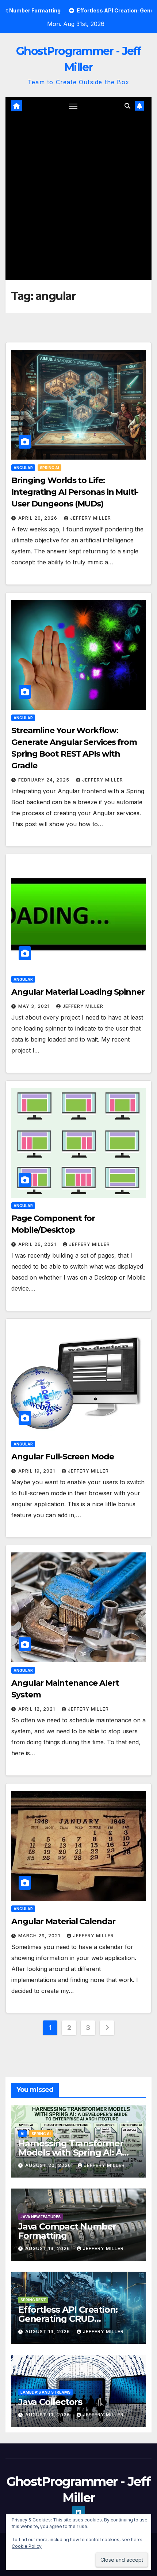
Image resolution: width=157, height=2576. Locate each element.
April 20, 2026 (39, 518)
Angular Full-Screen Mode (63, 1457)
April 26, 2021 (38, 1244)
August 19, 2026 (48, 2248)
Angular (23, 468)
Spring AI (49, 468)
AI (22, 2134)
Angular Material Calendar (63, 1921)
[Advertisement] (78, 197)
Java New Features (41, 2217)
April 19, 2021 (37, 1471)
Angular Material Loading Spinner (78, 992)
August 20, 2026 (49, 2165)
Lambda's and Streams (45, 2392)
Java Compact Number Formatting (67, 2231)
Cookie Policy (27, 2546)
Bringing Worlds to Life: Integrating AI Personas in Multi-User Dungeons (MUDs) (75, 492)
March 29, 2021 (40, 1936)
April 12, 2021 (37, 1709)
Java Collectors (50, 2402)
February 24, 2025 (45, 780)
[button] (127, 106)
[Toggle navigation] (73, 106)
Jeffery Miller (91, 518)
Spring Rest (33, 2300)
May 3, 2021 (35, 1006)
